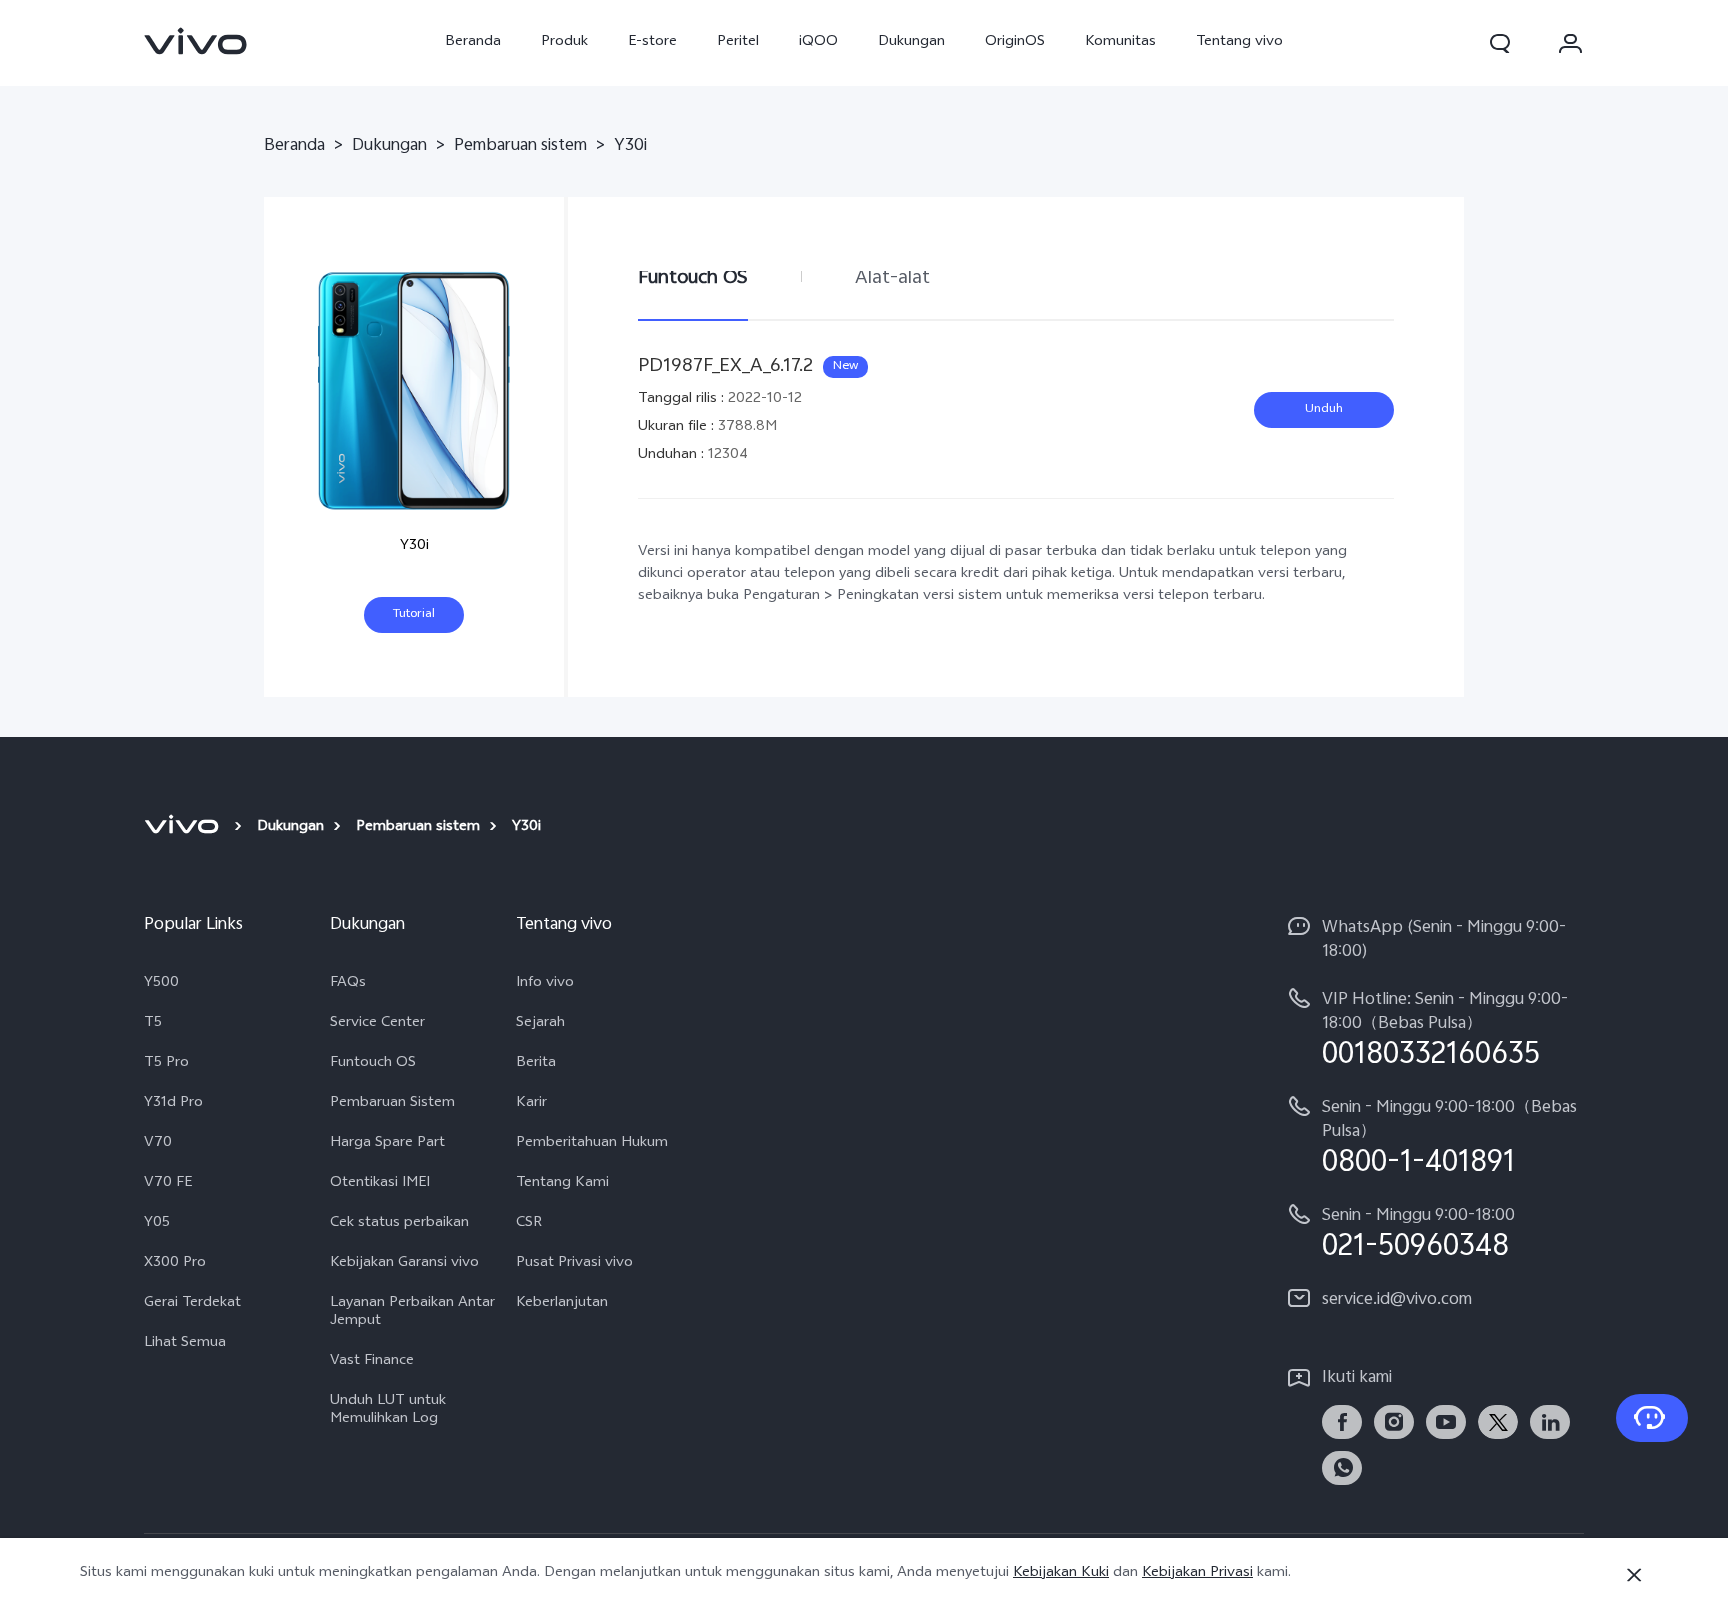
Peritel (738, 42)
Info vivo (545, 984)
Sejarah (540, 1024)
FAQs (348, 984)
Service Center (377, 1024)
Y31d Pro (173, 1104)
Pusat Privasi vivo (574, 1264)
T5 (153, 1024)
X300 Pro (175, 1264)
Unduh (1324, 410)
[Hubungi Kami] (1652, 1418)
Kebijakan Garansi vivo (404, 1264)
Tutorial (414, 615)
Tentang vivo (1239, 42)
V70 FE (168, 1184)
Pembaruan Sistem (392, 1104)
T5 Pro (166, 1064)
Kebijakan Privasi (1197, 1573)
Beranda (473, 42)
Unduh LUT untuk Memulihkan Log (388, 1411)
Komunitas (1120, 42)
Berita (536, 1064)
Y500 (161, 984)
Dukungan (911, 42)
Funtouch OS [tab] (693, 278)
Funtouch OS (373, 1064)
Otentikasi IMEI (380, 1184)
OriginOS (1015, 42)
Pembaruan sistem (520, 147)
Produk (564, 42)
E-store (652, 42)
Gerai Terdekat (192, 1304)
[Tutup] (1634, 1575)
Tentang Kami (562, 1184)
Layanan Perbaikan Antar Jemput (412, 1313)
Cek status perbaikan (399, 1224)
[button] (1500, 43)
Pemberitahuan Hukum (592, 1144)
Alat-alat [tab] (892, 278)
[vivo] (184, 828)
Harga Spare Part (387, 1144)
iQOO (818, 42)
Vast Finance (372, 1362)
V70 (158, 1144)
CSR (529, 1224)
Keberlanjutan (562, 1304)
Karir (531, 1104)
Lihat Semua (185, 1344)
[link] (196, 41)
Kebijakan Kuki (1061, 1573)
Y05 (157, 1224)
